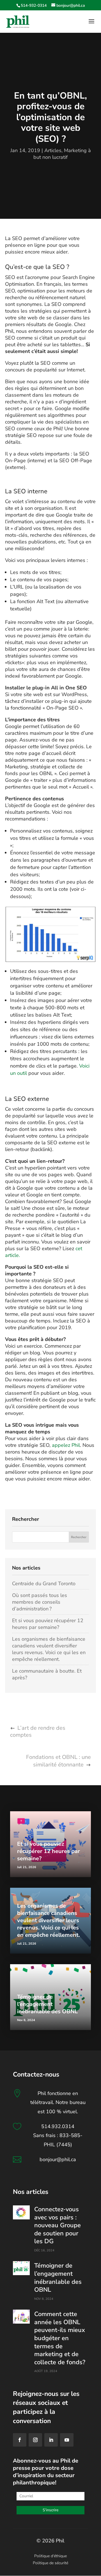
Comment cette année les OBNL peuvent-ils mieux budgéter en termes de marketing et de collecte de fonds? (60, 2338)
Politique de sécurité (50, 2563)
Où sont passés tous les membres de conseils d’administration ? (40, 1602)
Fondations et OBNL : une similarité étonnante (58, 1761)
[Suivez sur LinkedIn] (51, 2440)
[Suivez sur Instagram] (35, 2440)
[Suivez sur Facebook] (20, 2440)
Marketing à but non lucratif (62, 154)
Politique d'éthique (50, 2556)
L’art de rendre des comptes (38, 1731)
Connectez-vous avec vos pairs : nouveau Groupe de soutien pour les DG (58, 2225)
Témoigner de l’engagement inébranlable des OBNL (47, 2004)
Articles (53, 150)
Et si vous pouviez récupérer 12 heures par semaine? (48, 1624)
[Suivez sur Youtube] (67, 2440)
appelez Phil (66, 1445)
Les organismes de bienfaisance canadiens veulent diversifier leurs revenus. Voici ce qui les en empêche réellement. (49, 1649)
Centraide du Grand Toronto (44, 1584)
